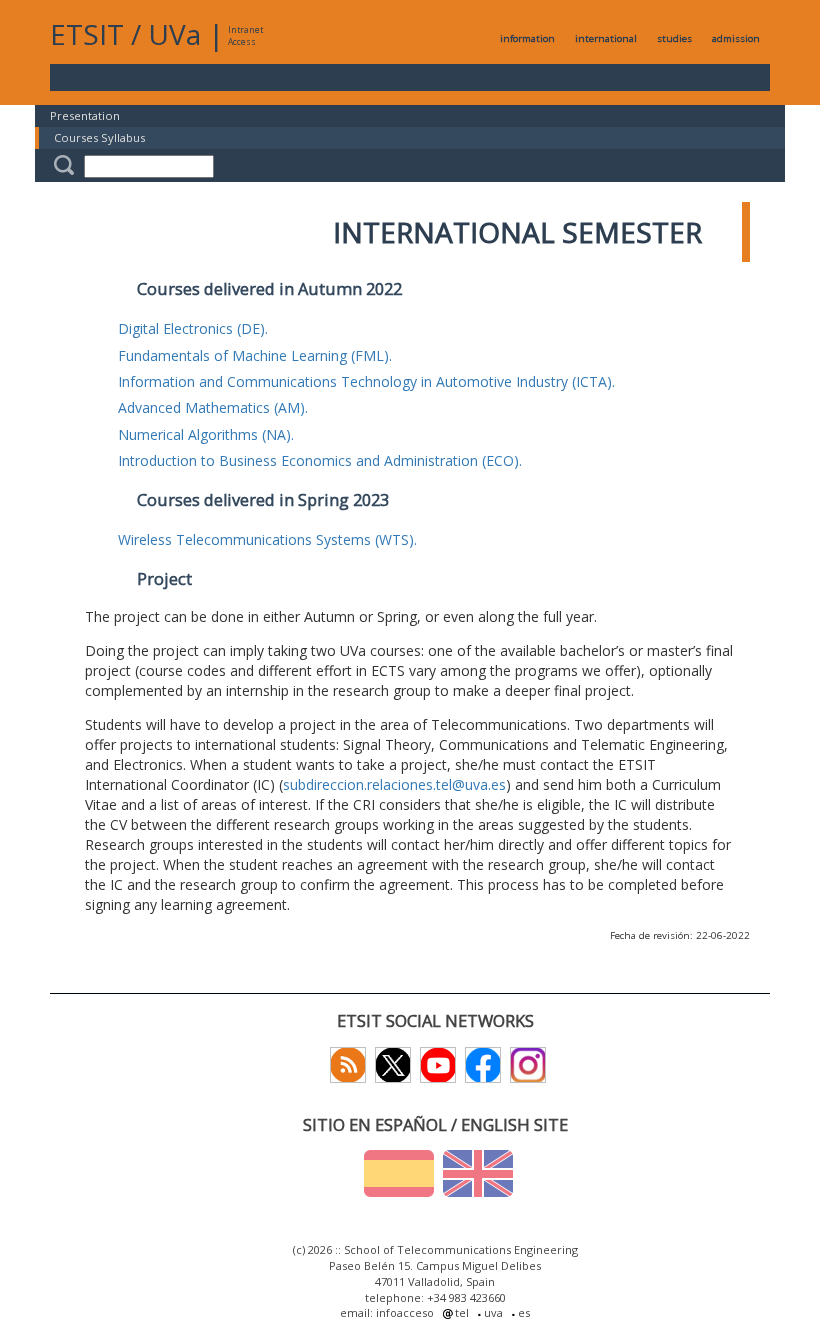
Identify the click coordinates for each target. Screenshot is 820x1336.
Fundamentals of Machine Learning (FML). (255, 355)
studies (674, 38)
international (606, 38)
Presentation (85, 115)
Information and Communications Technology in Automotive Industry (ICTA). (366, 381)
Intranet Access (245, 35)
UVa (174, 34)
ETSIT (87, 34)
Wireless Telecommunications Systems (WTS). (267, 539)
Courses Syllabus (99, 137)
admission (736, 38)
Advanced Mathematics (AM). (213, 407)
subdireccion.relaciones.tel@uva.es (394, 784)
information (527, 38)
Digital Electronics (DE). (193, 328)
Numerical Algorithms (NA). (206, 434)
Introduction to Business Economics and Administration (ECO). (320, 460)
